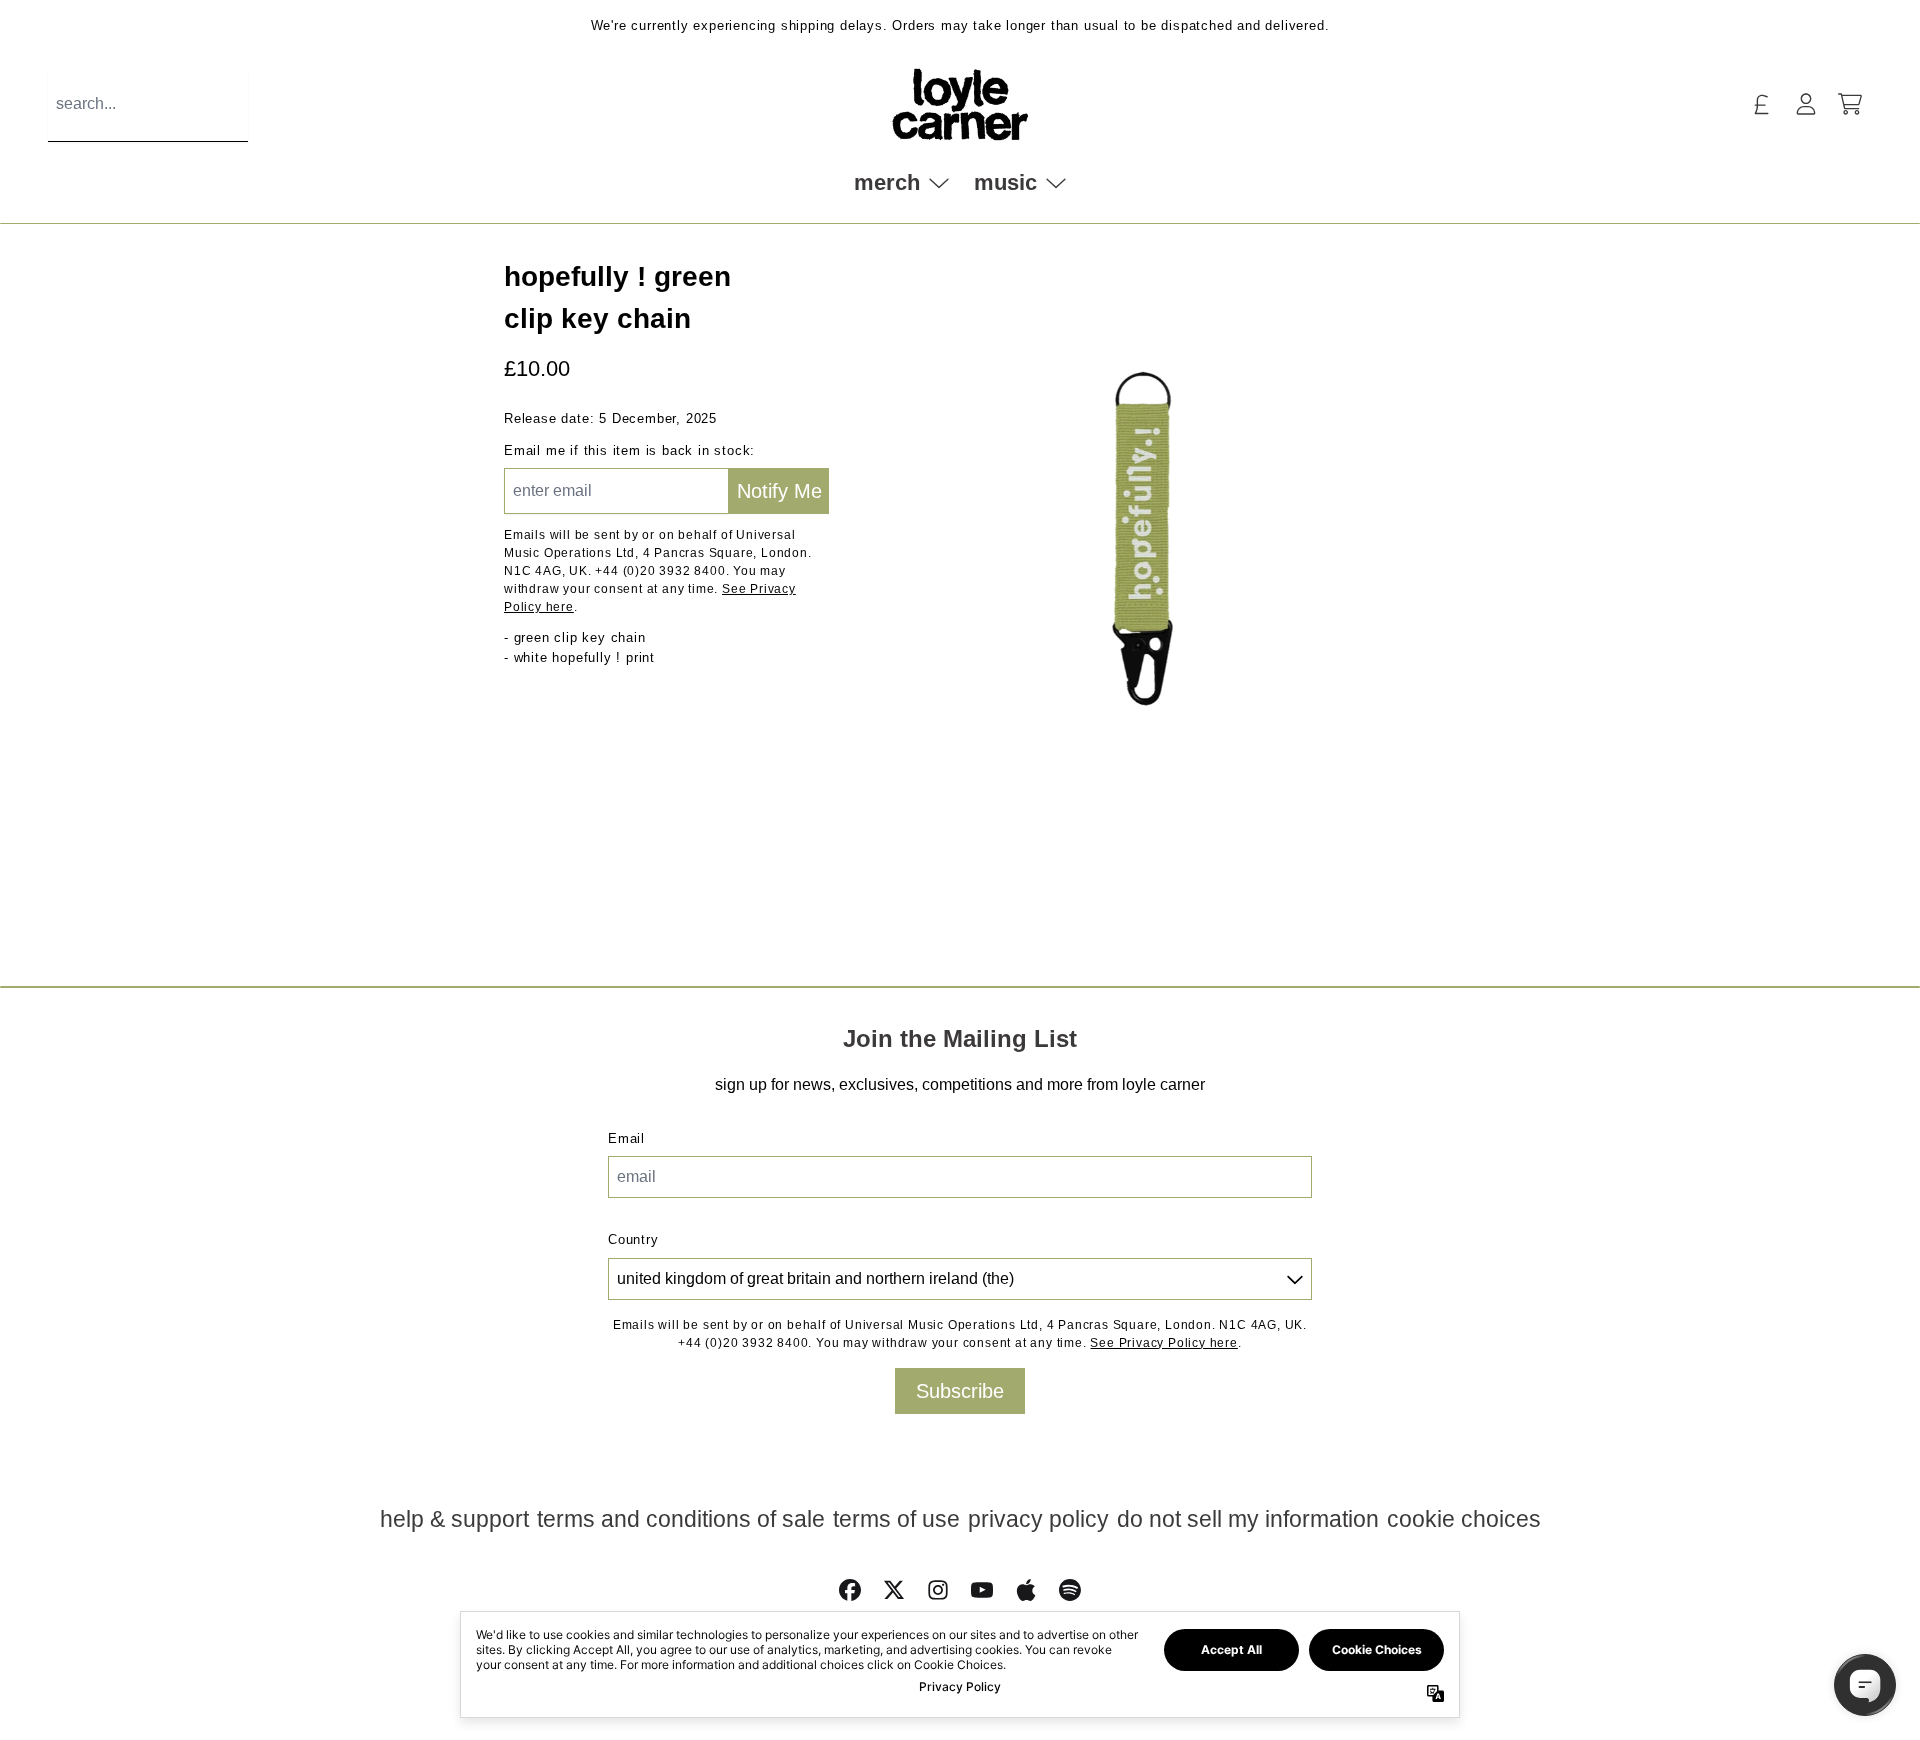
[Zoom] (1142, 529)
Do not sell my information (1248, 1519)
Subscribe (960, 1391)
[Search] (256, 105)
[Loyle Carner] (960, 105)
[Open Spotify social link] (1070, 1590)
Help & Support (454, 1519)
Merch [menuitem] (887, 181)
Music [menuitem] (1005, 181)
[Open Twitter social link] (894, 1590)
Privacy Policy (1038, 1519)
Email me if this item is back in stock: (629, 450)
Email (626, 1138)
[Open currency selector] (1762, 104)
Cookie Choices (1464, 1519)
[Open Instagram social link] (938, 1590)
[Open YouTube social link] (982, 1590)
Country (633, 1239)
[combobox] (148, 105)
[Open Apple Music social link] (1026, 1590)
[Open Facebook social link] (850, 1590)
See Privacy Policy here (1163, 1343)
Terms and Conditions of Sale (681, 1519)
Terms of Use (896, 1519)
